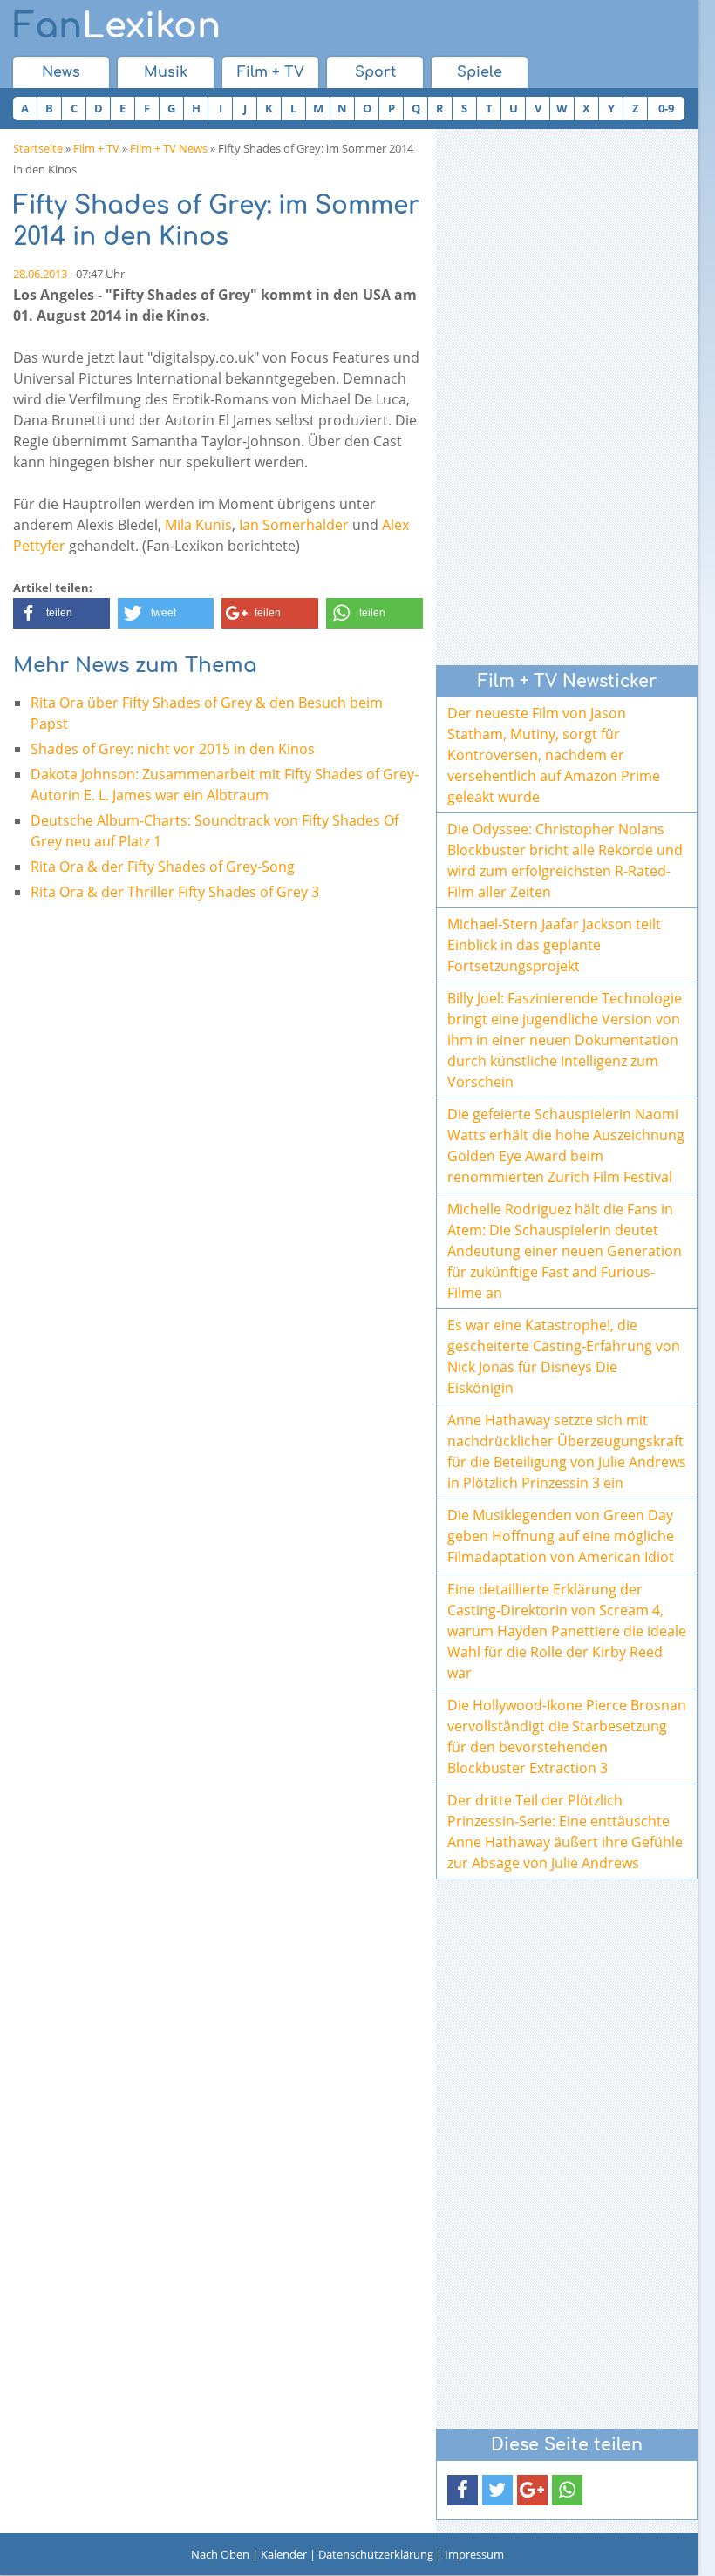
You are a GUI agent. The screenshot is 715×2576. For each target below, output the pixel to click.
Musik (166, 72)
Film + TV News (169, 148)
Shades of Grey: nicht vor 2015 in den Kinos (173, 749)
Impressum (474, 2554)
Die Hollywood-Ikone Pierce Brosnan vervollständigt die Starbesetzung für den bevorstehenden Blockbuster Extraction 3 (567, 1737)
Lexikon (117, 26)
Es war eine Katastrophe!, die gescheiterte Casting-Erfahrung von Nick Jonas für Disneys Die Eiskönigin (564, 1356)
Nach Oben (220, 2554)
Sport (375, 72)
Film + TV (271, 72)
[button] (61, 613)
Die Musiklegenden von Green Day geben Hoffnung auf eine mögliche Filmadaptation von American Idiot (561, 1536)
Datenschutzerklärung (376, 2554)
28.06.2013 (40, 274)
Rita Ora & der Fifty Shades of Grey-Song (163, 867)
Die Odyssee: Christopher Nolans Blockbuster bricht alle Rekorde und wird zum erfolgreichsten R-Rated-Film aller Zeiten (565, 860)
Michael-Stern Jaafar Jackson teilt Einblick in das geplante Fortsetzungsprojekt (554, 945)
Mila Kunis (198, 525)
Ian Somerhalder (294, 525)
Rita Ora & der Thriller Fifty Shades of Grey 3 (175, 892)
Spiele (480, 72)
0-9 (666, 108)
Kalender (284, 2554)
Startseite (38, 148)
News (61, 72)
